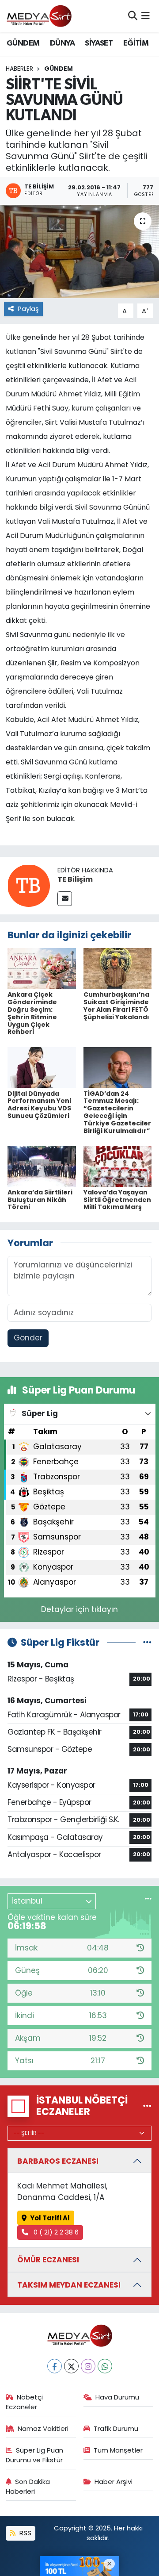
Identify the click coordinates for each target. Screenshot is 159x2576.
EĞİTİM (136, 43)
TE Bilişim (75, 879)
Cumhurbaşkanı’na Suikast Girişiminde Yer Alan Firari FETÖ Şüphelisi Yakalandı (116, 1006)
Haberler (19, 69)
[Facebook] (55, 2366)
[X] (71, 2366)
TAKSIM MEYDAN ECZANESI (69, 2285)
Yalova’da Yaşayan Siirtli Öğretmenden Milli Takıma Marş (117, 1200)
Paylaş (28, 309)
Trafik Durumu (116, 2428)
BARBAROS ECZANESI (58, 2161)
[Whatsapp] (105, 2366)
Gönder (28, 1338)
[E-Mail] (65, 899)
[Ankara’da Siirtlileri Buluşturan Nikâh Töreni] (42, 1166)
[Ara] (133, 16)
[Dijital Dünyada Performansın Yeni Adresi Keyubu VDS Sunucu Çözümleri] (42, 1067)
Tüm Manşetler (118, 2450)
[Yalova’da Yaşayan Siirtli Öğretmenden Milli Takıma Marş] (118, 1166)
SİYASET (99, 43)
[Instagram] (88, 2366)
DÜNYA (62, 43)
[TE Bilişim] (29, 885)
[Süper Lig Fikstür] (147, 1642)
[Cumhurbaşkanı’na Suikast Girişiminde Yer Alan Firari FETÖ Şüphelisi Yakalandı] (118, 968)
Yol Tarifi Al (50, 2218)
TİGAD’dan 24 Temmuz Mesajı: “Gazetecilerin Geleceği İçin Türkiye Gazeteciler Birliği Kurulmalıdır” (117, 1112)
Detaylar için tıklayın (79, 1609)
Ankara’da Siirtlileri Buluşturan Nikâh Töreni (40, 1200)
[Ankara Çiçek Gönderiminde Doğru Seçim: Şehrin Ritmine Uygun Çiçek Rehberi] (42, 968)
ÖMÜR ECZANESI (48, 2260)
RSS (25, 2533)
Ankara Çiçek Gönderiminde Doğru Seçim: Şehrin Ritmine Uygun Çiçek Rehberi (32, 1013)
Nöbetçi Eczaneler (25, 2402)
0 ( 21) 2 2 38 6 (55, 2232)
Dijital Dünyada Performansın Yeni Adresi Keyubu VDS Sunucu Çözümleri (39, 1105)
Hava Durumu (117, 2397)
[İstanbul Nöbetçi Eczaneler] (147, 2106)
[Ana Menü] (146, 16)
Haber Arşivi (114, 2482)
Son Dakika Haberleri (28, 2486)
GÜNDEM (23, 43)
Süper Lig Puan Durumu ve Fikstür (35, 2455)
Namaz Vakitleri (43, 2428)
